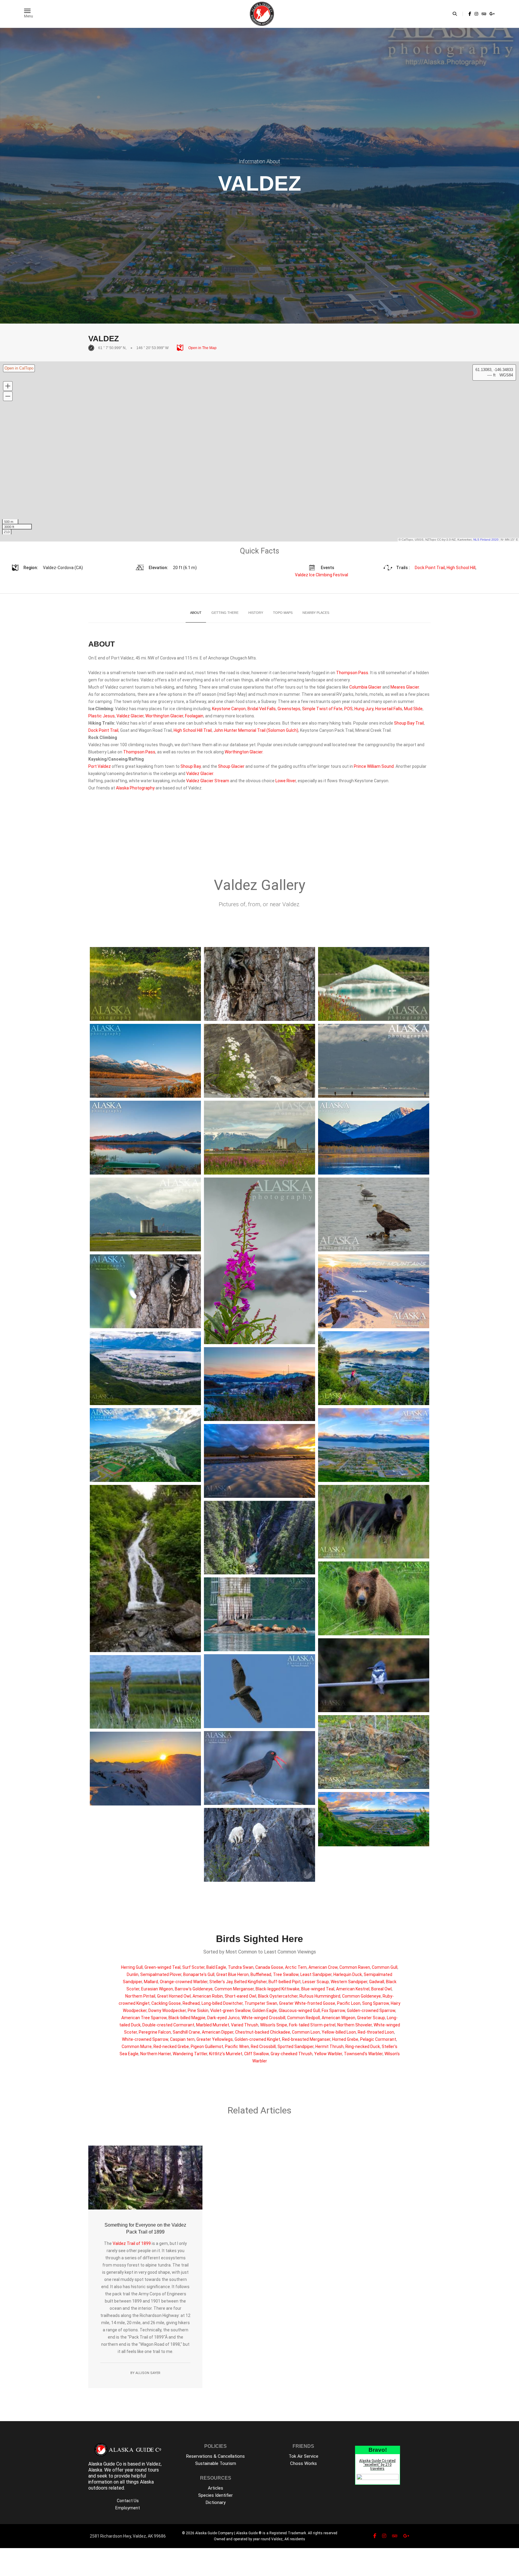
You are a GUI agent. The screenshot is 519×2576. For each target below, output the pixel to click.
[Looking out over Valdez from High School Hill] (374, 1819)
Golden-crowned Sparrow (371, 2010)
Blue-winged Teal (318, 1989)
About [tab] (196, 613)
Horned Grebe (345, 2039)
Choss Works (304, 2463)
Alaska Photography (135, 788)
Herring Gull (132, 1967)
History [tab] (256, 613)
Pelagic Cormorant (378, 2039)
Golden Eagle (265, 2010)
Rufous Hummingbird (320, 1996)
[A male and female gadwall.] (374, 1752)
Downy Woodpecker (167, 2010)
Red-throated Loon (376, 2032)
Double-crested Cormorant (168, 2025)
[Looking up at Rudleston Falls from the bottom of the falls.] (145, 1569)
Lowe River (286, 781)
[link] (470, 14)
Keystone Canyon (229, 709)
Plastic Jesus (102, 716)
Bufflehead (261, 1974)
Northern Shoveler (355, 2025)
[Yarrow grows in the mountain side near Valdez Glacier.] (259, 1061)
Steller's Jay (221, 1982)
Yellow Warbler (328, 2054)
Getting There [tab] (225, 613)
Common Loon (306, 2032)
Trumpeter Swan (261, 2003)
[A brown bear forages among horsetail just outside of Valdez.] (374, 1598)
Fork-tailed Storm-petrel (312, 2025)
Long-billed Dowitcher (222, 2003)
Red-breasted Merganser (306, 2039)
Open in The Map (202, 348)
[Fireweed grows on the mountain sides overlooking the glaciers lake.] (259, 1261)
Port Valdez (100, 766)
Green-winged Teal (162, 1967)
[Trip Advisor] (484, 14)
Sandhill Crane (186, 2032)
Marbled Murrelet (213, 2025)
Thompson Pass (352, 673)
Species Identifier (215, 2495)
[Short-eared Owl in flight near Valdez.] (259, 1691)
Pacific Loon (349, 2003)
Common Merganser (234, 1989)
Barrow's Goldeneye (194, 1989)
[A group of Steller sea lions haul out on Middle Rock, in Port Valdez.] (259, 1614)
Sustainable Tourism (216, 2463)
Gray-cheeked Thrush (291, 2054)
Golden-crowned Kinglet (257, 2039)
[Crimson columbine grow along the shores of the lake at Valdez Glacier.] (374, 984)
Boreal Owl (381, 1989)
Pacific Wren (237, 2047)
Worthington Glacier (164, 716)
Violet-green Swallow (230, 2010)
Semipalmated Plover (161, 1974)
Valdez (119, 2243)
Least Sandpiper (316, 1974)
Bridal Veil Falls (262, 709)
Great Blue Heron (232, 1974)
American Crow (323, 1967)
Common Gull (385, 1967)
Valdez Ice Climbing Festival (322, 575)
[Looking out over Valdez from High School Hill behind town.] (374, 1445)
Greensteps (289, 709)
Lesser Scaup (316, 1982)
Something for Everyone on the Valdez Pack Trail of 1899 (145, 2228)
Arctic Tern (296, 1967)
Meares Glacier (405, 687)
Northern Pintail (140, 1996)
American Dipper (218, 2032)
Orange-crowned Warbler (184, 1982)
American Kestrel (353, 1989)
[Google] (492, 14)
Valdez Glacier (130, 716)
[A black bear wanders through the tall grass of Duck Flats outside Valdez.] (374, 1522)
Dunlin (133, 1974)
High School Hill (461, 568)
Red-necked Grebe (171, 2047)
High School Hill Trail (193, 730)
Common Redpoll (304, 2018)
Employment (128, 2508)
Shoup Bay (191, 766)
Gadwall (377, 1982)
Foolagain (194, 716)
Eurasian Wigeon (157, 1989)
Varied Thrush (245, 2025)
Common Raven (355, 1967)
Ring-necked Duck (363, 2047)
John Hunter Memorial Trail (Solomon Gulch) (256, 730)
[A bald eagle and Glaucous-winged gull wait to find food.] (374, 1214)
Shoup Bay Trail (409, 723)
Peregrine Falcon (155, 2032)
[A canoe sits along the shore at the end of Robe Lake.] (145, 1138)
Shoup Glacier (231, 766)
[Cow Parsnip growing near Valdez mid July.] (145, 984)
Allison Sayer (148, 2373)
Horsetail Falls (389, 709)
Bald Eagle (216, 1967)
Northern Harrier (156, 2054)
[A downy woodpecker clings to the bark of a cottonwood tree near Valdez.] (145, 1291)
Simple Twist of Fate (322, 709)
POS (348, 709)
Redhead (191, 2003)
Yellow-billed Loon (339, 2032)
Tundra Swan (241, 1967)
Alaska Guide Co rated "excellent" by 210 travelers (377, 2465)
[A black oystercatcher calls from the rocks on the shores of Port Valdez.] (259, 1768)
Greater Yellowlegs (215, 2039)
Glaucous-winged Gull (299, 2010)
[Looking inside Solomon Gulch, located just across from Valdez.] (259, 1538)
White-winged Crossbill (263, 2018)
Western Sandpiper (349, 1982)
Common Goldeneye (361, 1996)
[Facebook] (470, 14)
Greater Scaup (371, 2018)
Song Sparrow (376, 2003)
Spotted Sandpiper (296, 2047)
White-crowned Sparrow (145, 2039)
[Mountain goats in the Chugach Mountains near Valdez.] (259, 1845)
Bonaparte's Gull (199, 1974)
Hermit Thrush (329, 2047)
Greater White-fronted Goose (307, 2003)
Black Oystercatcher (278, 1996)
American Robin (208, 1996)
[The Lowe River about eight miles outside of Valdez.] (145, 1061)
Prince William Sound (374, 766)
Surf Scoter (193, 1967)
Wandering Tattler (190, 2054)
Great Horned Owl (174, 1996)
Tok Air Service (304, 2456)
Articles (215, 2488)
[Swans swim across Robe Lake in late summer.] (374, 1138)
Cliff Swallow (256, 2054)
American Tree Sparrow (144, 2018)
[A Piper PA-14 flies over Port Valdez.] (374, 1061)
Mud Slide (413, 709)
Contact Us (128, 2501)
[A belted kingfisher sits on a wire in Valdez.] (374, 1675)
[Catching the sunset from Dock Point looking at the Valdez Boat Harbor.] (259, 1384)
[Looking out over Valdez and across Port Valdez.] (145, 1368)
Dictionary (216, 2502)
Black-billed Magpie (187, 2018)
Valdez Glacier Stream (208, 781)
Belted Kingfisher (250, 1982)
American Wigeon (338, 2018)
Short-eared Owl (240, 1996)
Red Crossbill (263, 2047)
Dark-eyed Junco (223, 2018)
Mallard (151, 1982)
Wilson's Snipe (274, 2025)
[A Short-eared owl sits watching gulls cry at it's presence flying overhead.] (145, 1692)
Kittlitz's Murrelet (226, 2054)
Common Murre (137, 2047)
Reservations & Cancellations (215, 2456)
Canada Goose (269, 1967)
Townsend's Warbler (363, 2054)
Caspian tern (182, 2039)
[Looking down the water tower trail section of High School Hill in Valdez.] (145, 1445)
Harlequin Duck (348, 1974)
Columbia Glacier (365, 687)
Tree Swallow (286, 1974)
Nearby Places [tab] (316, 613)
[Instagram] (476, 14)
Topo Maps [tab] (283, 613)
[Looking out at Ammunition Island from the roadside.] (145, 1214)
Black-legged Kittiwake (278, 1989)
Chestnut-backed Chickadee (263, 2032)
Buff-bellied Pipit (285, 1982)
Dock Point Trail (430, 568)
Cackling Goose (166, 2003)
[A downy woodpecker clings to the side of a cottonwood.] (259, 984)
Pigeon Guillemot (207, 2047)
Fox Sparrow (333, 2010)
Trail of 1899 (139, 2243)
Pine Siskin (198, 2010)
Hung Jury (364, 709)
